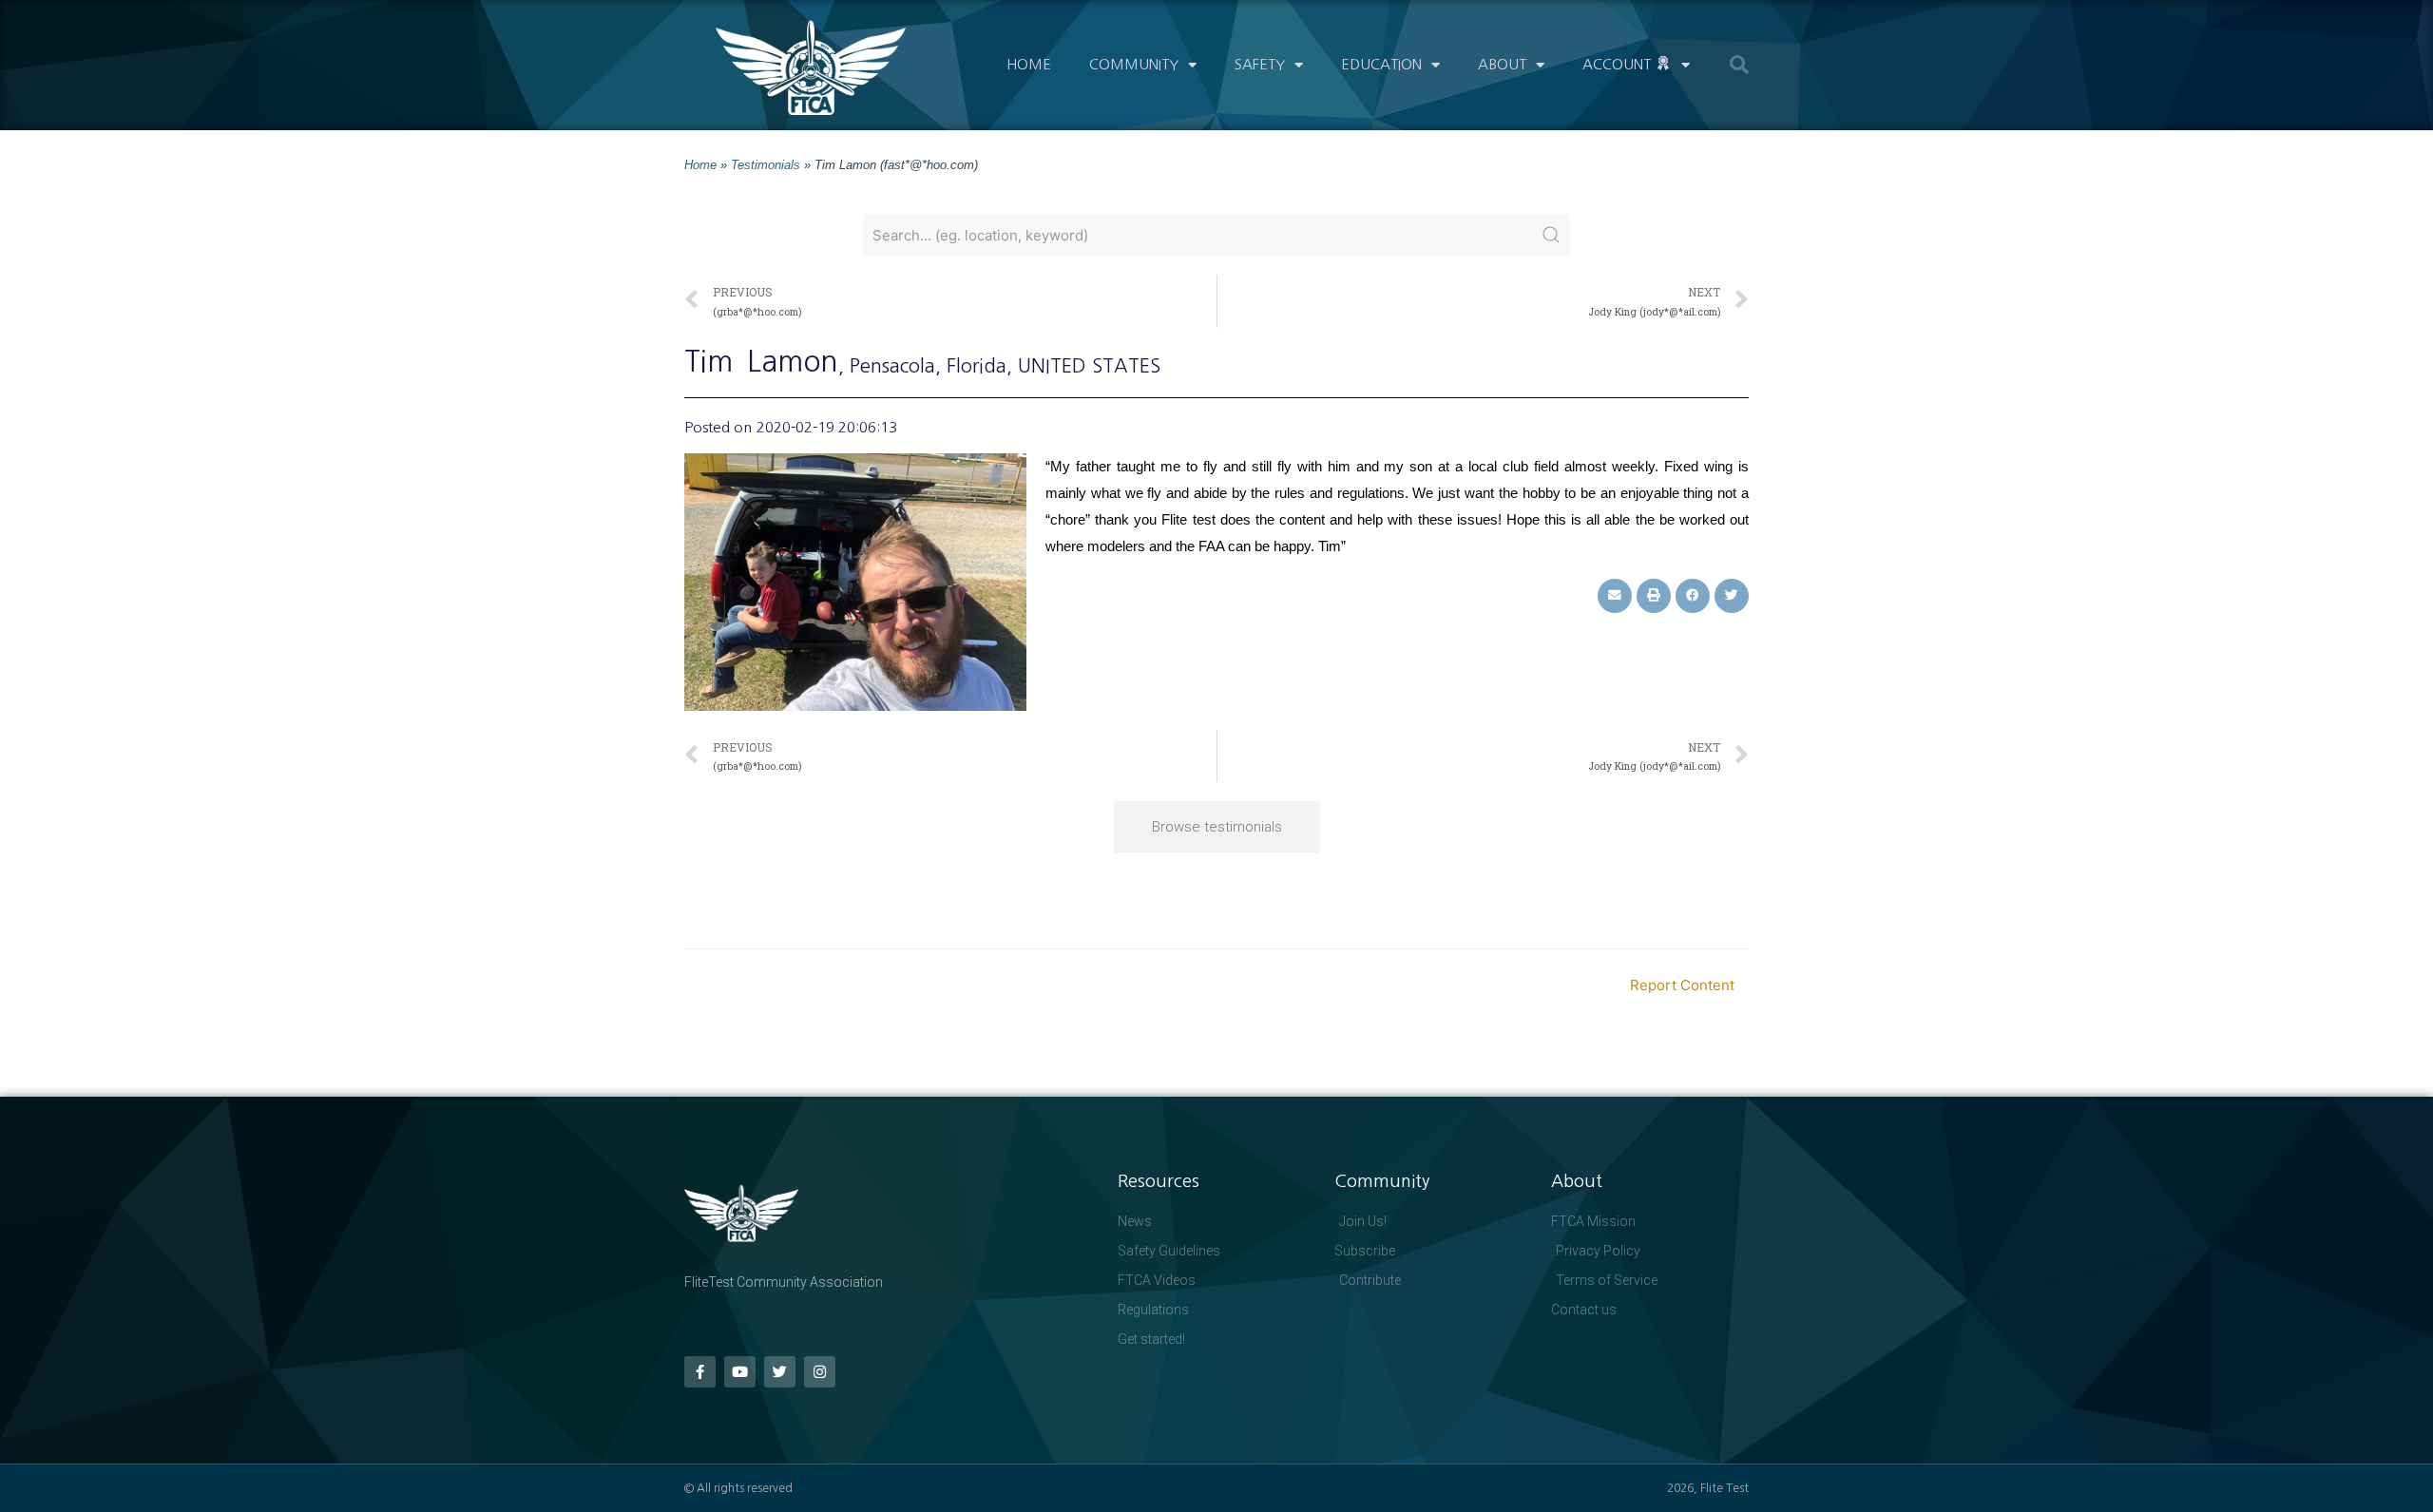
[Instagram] (820, 1372)
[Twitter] (780, 1372)
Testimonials (766, 165)
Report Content (1682, 985)
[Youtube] (740, 1372)
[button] (1739, 65)
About (1502, 64)
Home (1029, 64)
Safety (1260, 64)
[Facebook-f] (700, 1372)
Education (1381, 64)
